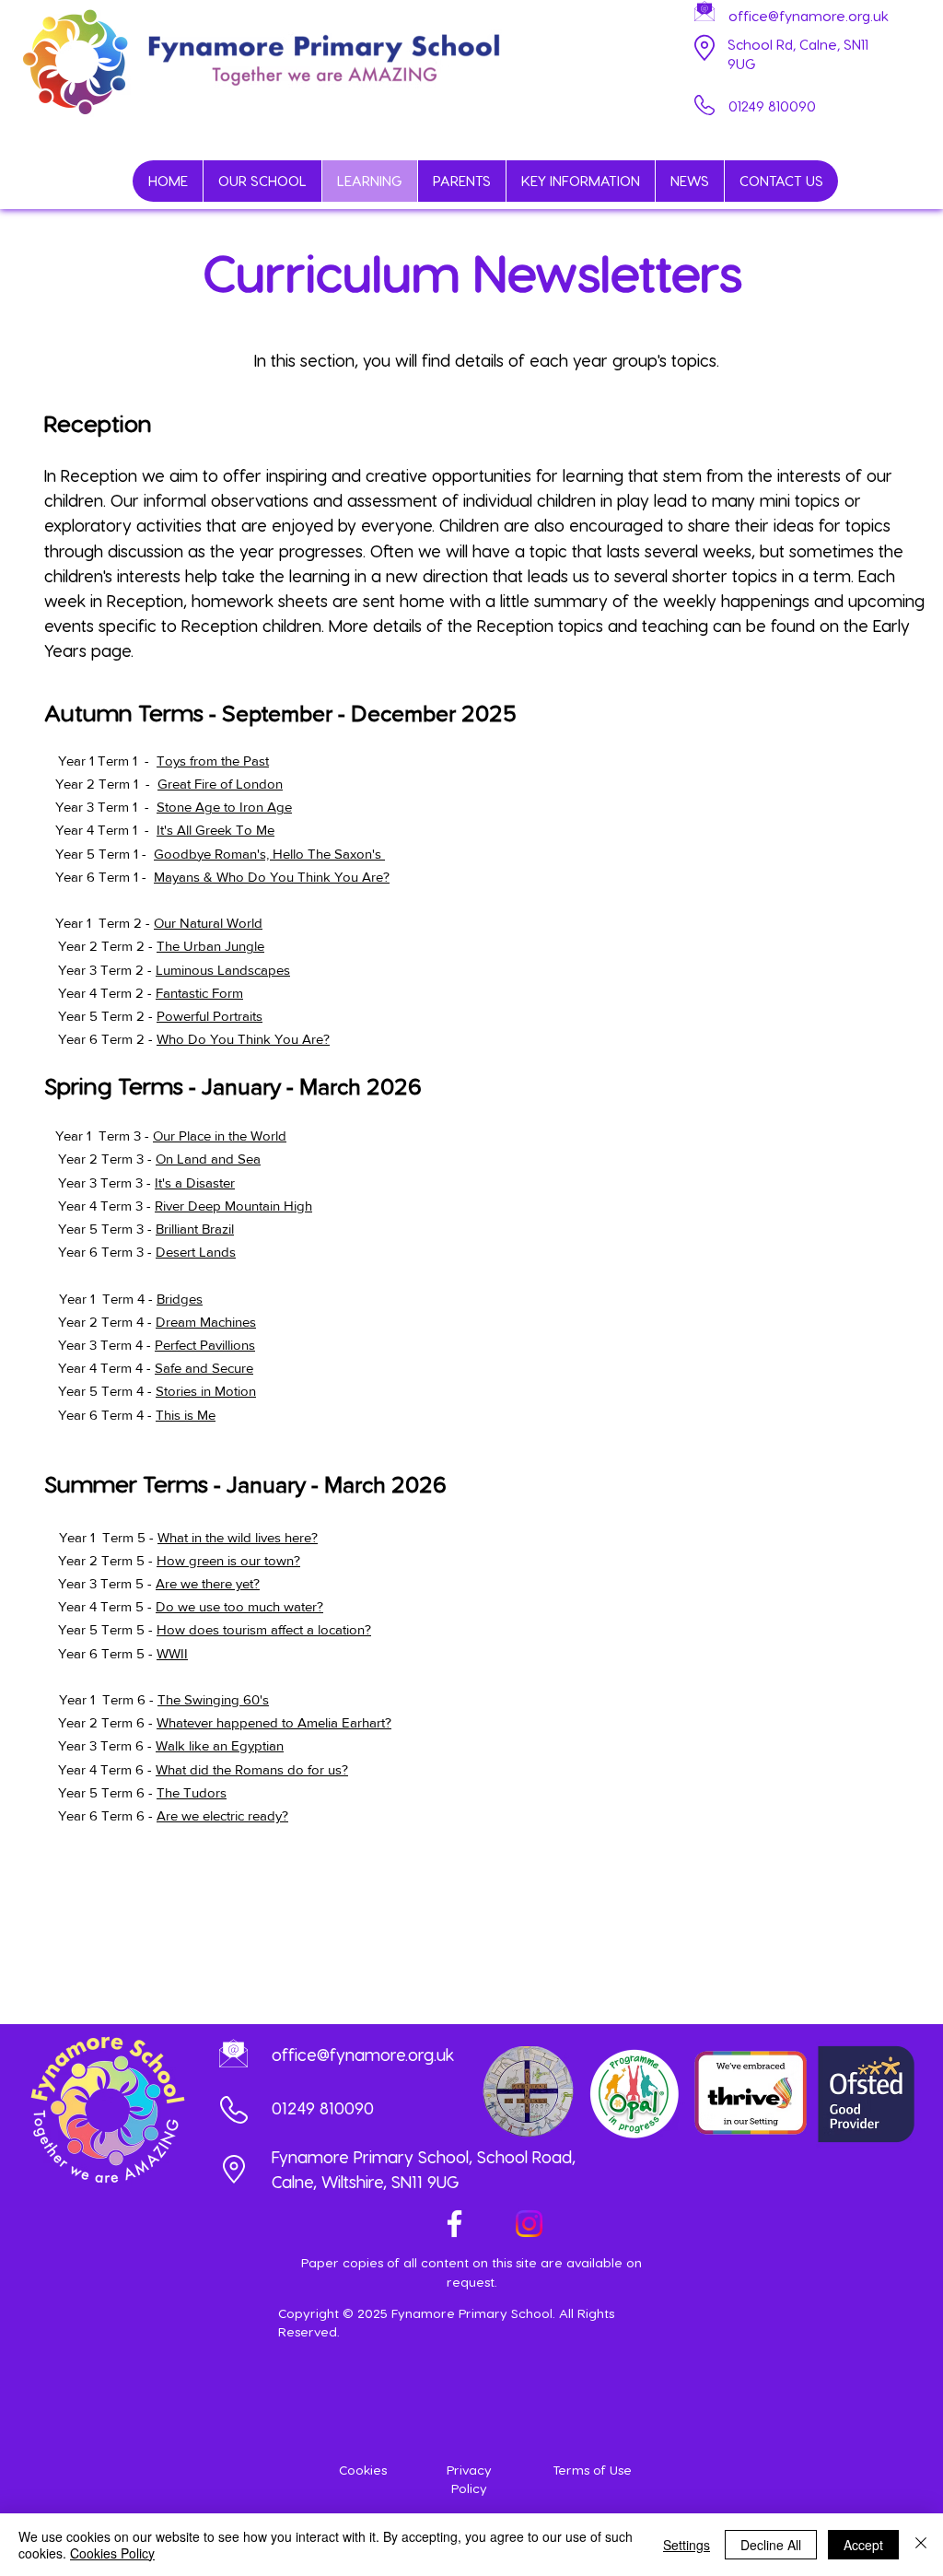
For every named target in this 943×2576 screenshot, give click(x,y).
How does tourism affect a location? (264, 1629)
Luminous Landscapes (223, 970)
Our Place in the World (220, 1136)
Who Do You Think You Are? (243, 1039)
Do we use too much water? (239, 1606)
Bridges (180, 1299)
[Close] (921, 2545)
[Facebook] (454, 2224)
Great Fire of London (220, 784)
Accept (863, 2545)
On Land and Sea (208, 1159)
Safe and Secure (204, 1368)
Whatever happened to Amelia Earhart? (274, 1722)
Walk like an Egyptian (220, 1745)
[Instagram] (529, 2224)
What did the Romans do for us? (252, 1769)
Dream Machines (206, 1322)
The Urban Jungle (210, 946)
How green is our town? (228, 1560)
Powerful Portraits (210, 1016)
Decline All (771, 2545)
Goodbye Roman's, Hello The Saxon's (269, 854)
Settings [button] (687, 2545)
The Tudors (192, 1792)
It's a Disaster (195, 1183)
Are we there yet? (208, 1583)
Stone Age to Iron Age (224, 807)
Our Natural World (208, 923)
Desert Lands (196, 1252)
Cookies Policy (112, 2553)
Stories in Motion (206, 1391)
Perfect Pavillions (205, 1345)
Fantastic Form (199, 993)
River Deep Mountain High (233, 1206)
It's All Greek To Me (215, 830)
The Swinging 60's (213, 1699)
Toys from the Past (213, 761)
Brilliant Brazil (195, 1229)
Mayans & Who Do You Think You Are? (272, 877)
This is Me (186, 1415)
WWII (172, 1653)
